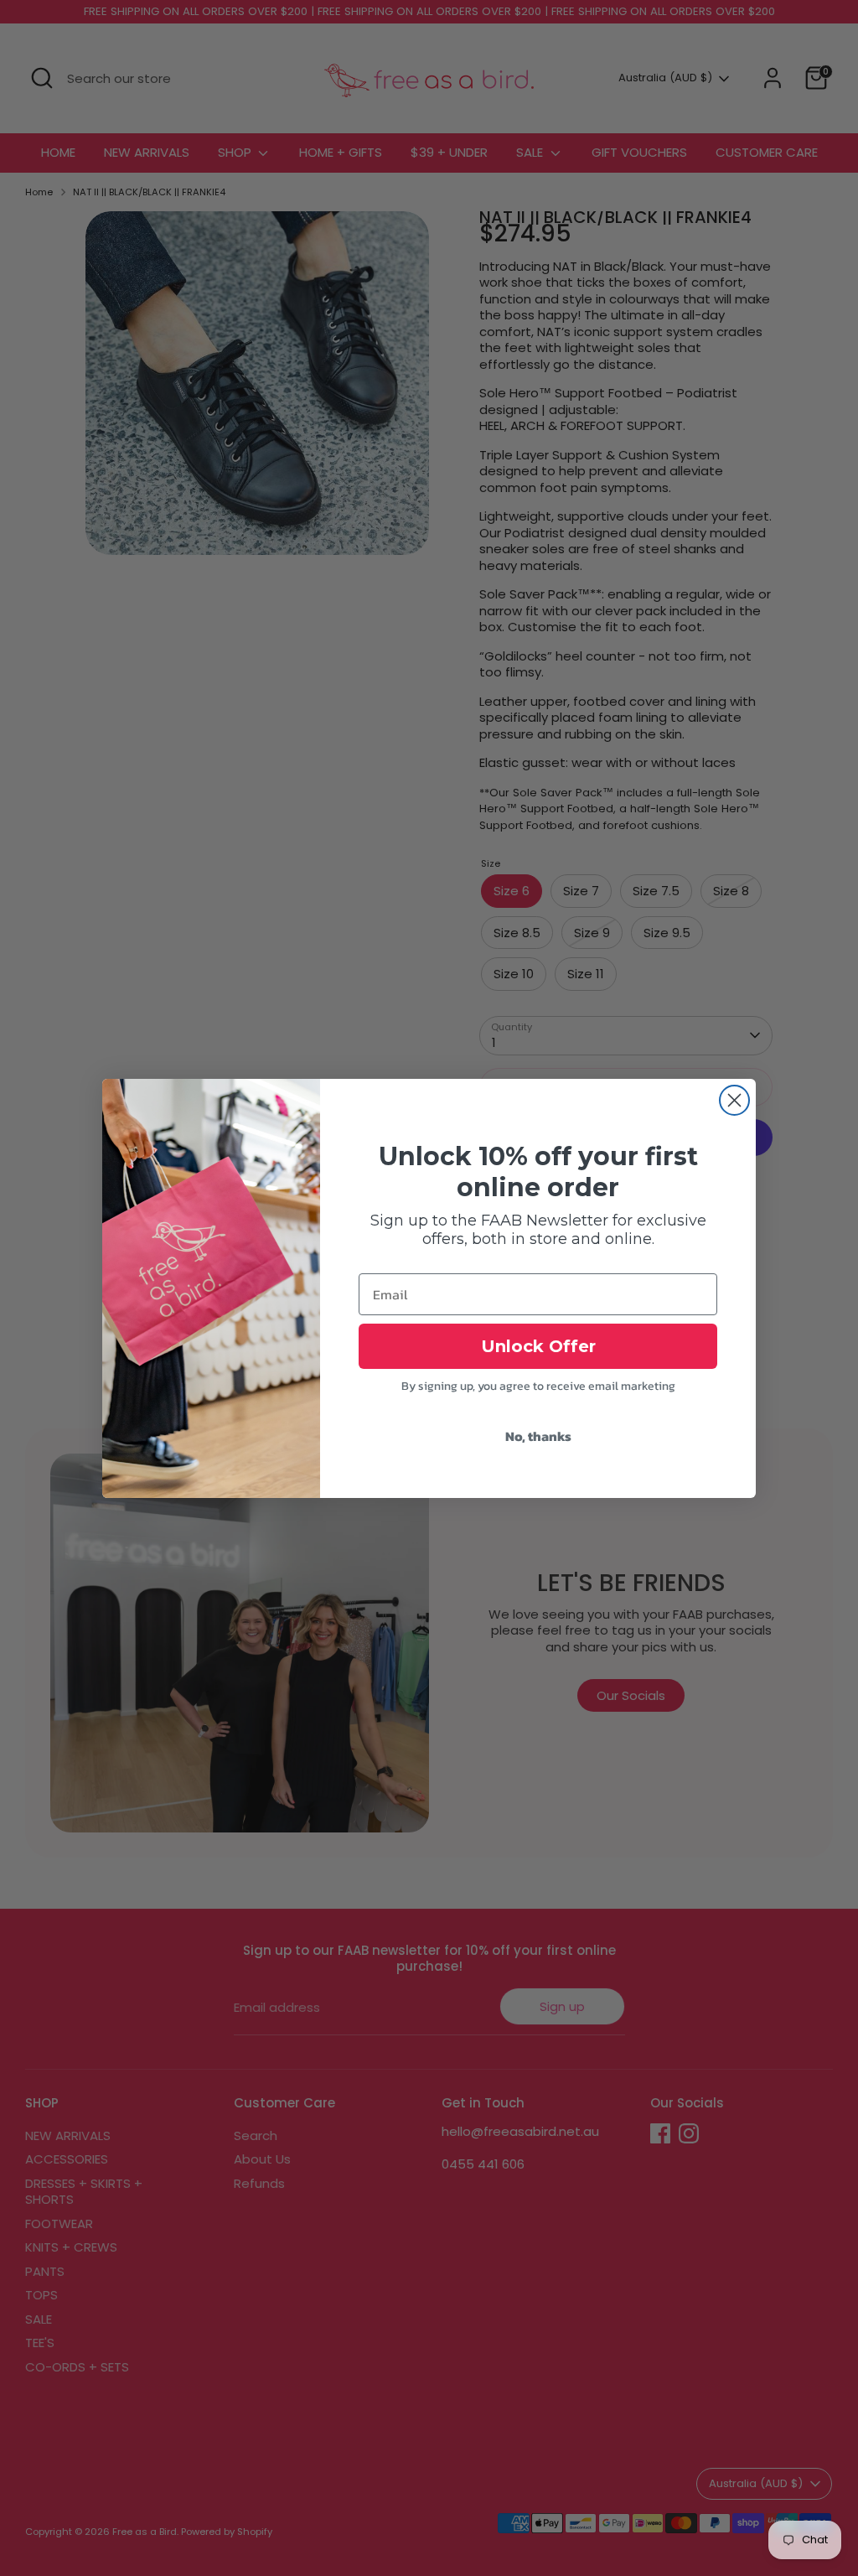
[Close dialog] (734, 1100)
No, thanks (538, 1436)
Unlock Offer (538, 1346)
